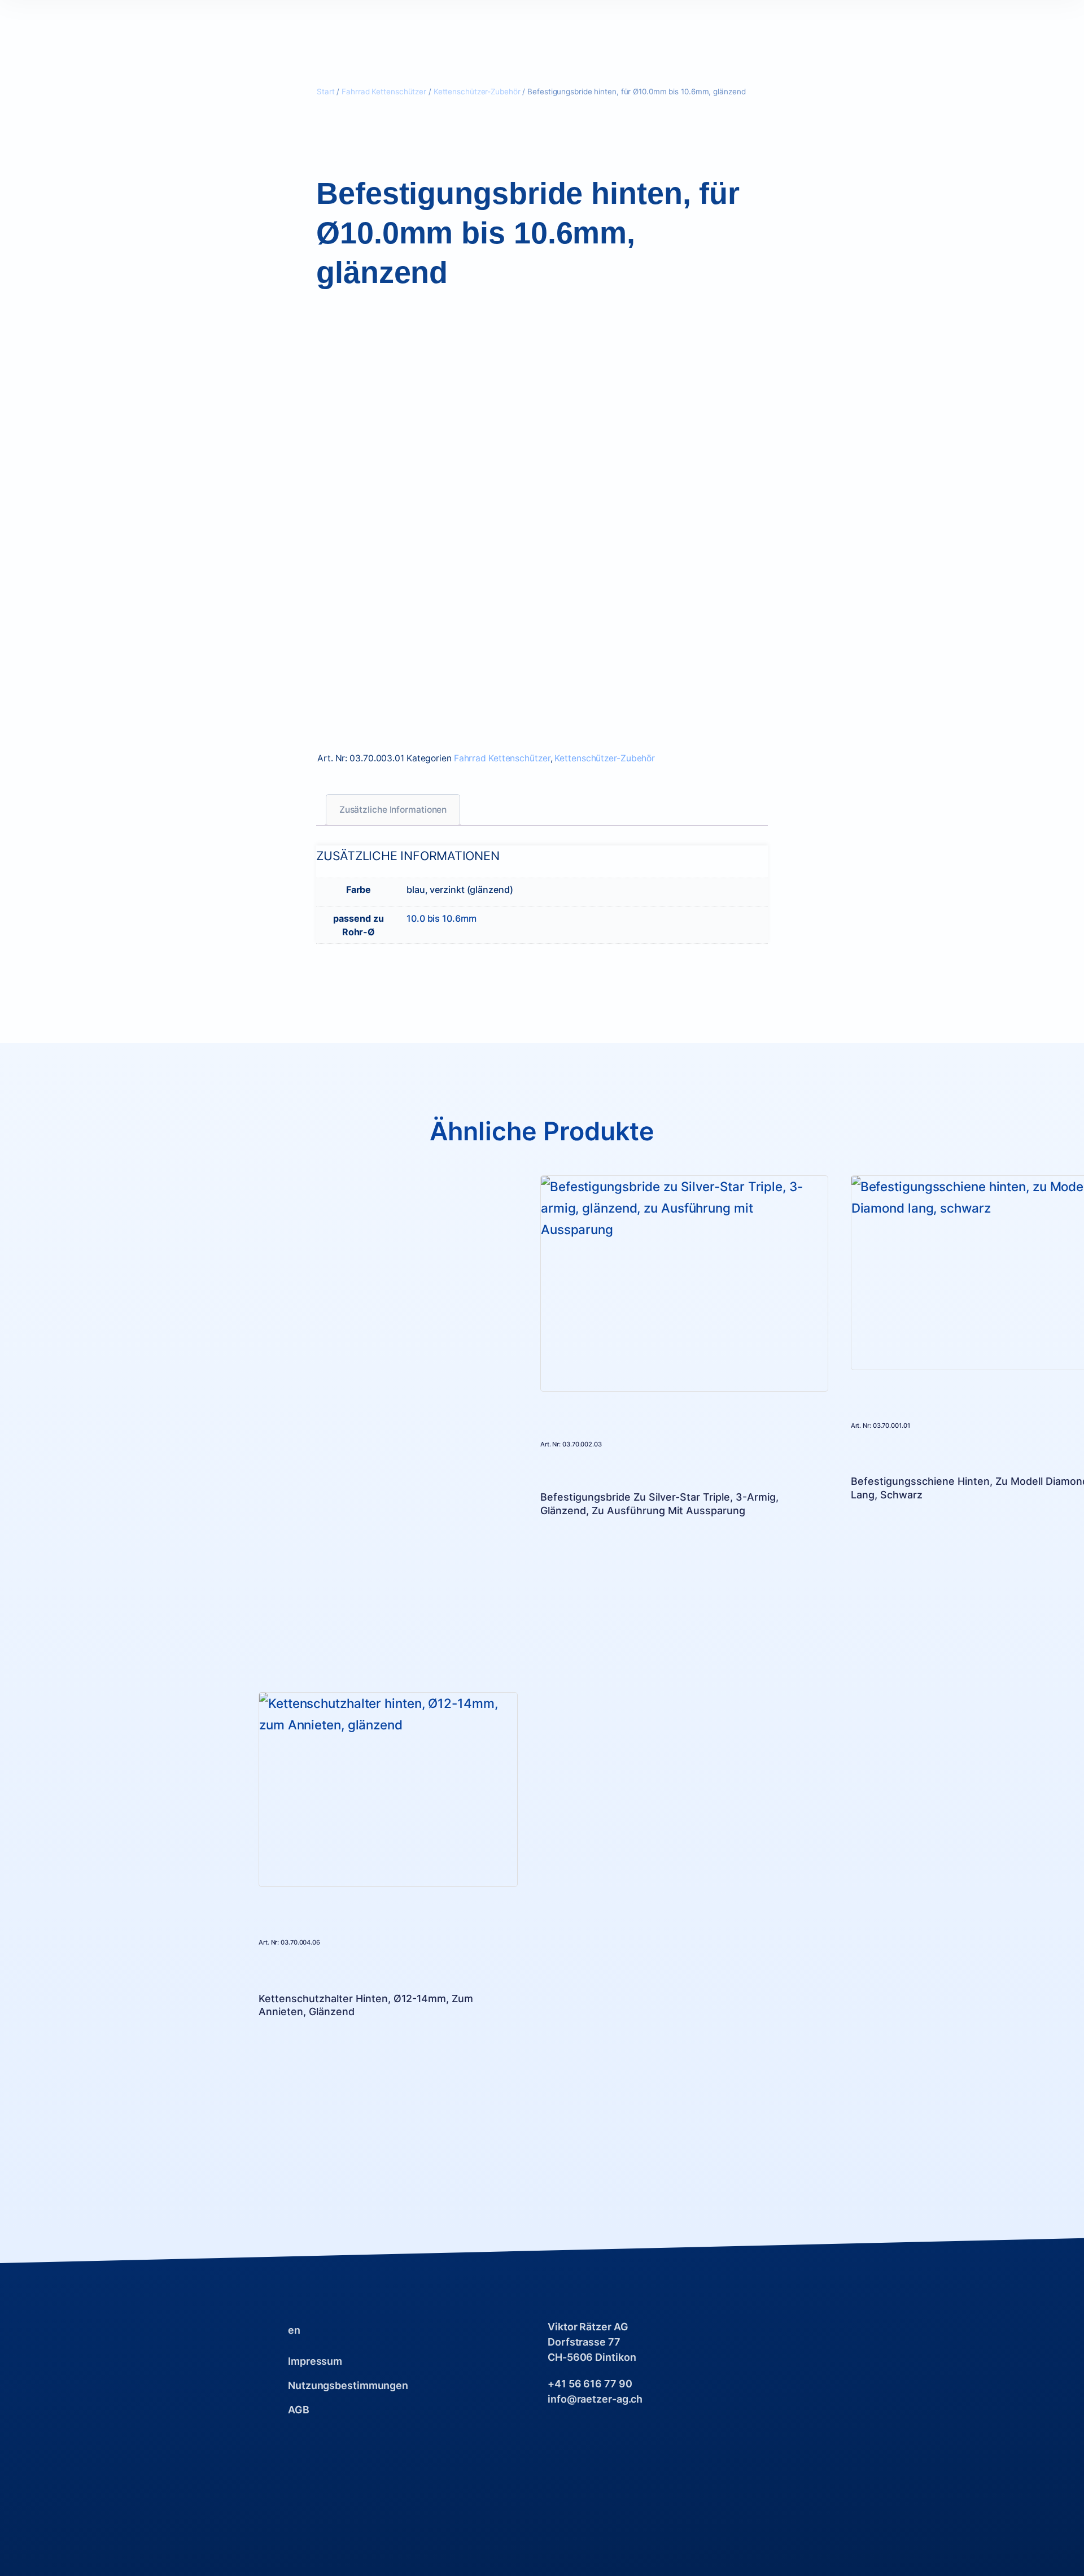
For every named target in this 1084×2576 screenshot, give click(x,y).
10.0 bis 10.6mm (442, 918)
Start (326, 91)
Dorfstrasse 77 (584, 2342)
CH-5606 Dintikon (592, 2357)
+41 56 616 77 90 (590, 2384)
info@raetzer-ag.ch (595, 2399)
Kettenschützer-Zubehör (477, 91)
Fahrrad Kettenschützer (384, 91)
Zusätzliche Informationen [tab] (393, 810)
